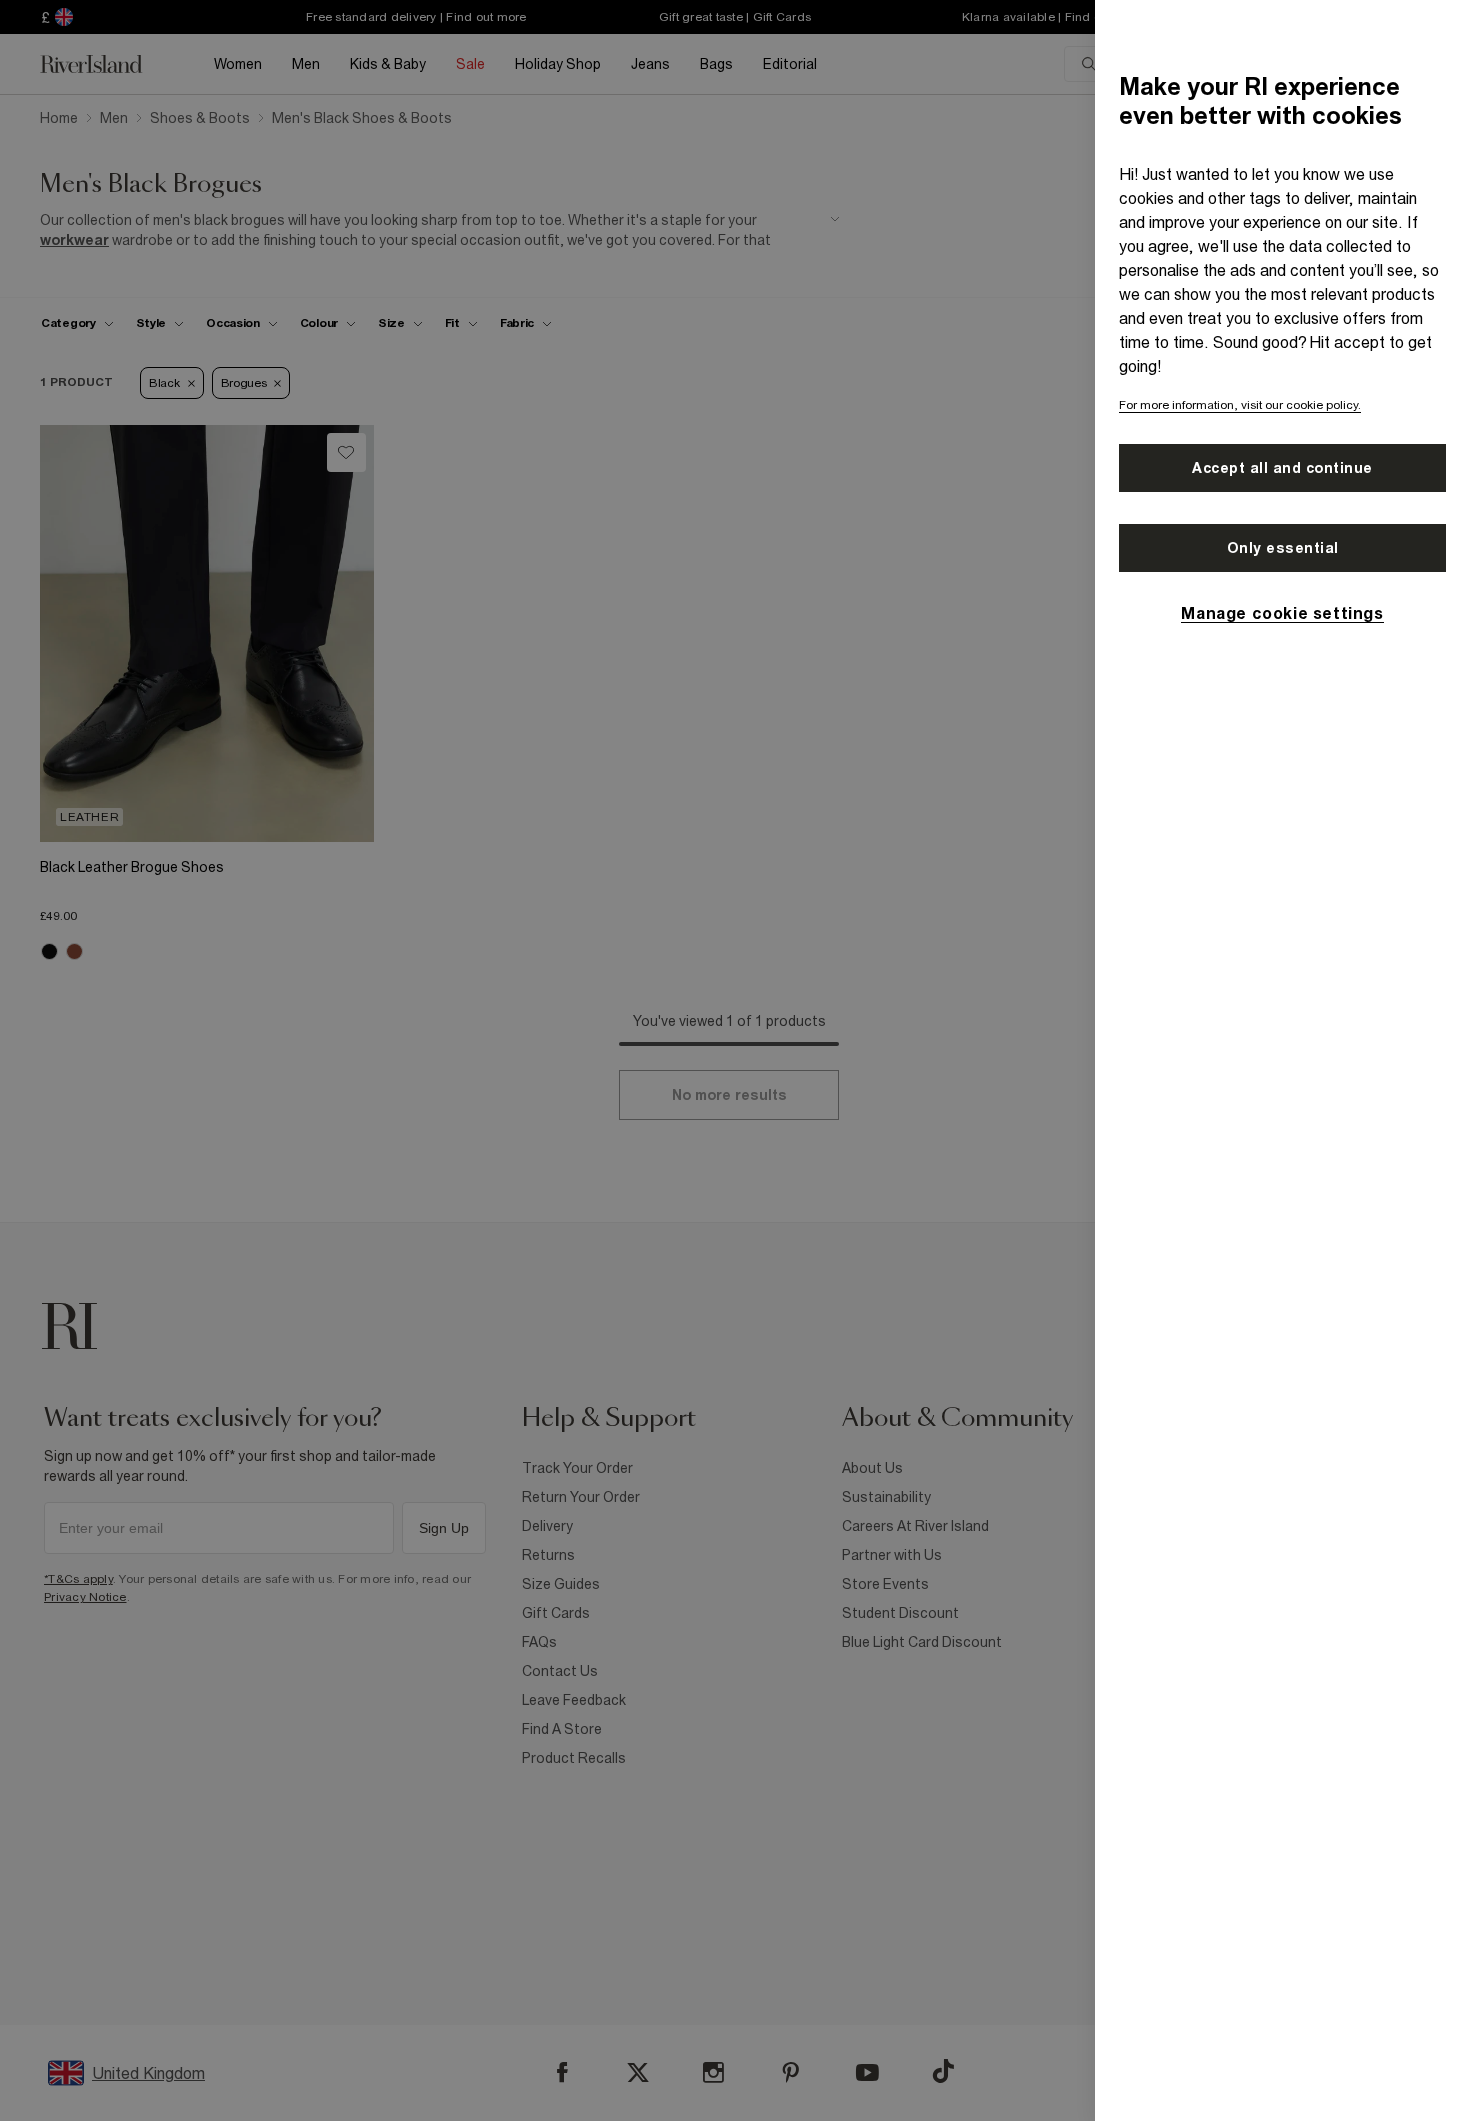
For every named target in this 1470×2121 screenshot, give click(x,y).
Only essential (1283, 548)
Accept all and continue (1282, 468)
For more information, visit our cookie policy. (1240, 405)
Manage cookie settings (1282, 613)
